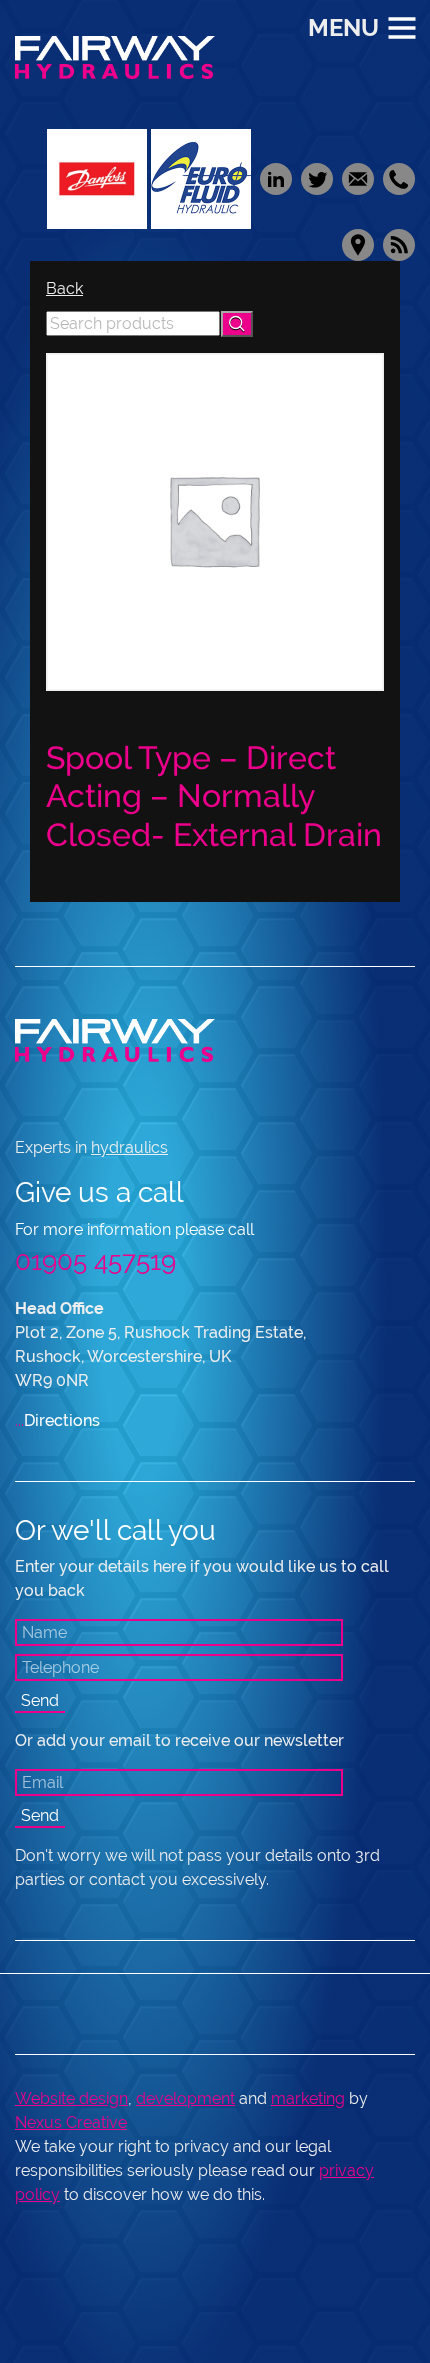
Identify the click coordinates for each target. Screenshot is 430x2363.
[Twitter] (316, 177)
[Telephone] (396, 177)
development (185, 2098)
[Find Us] (357, 243)
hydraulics (129, 1147)
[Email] (357, 177)
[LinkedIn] (275, 177)
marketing (308, 2098)
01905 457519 (95, 1261)
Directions (57, 1420)
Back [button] (64, 288)
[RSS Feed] (396, 243)
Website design (71, 2098)
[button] (237, 324)
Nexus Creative (71, 2122)
